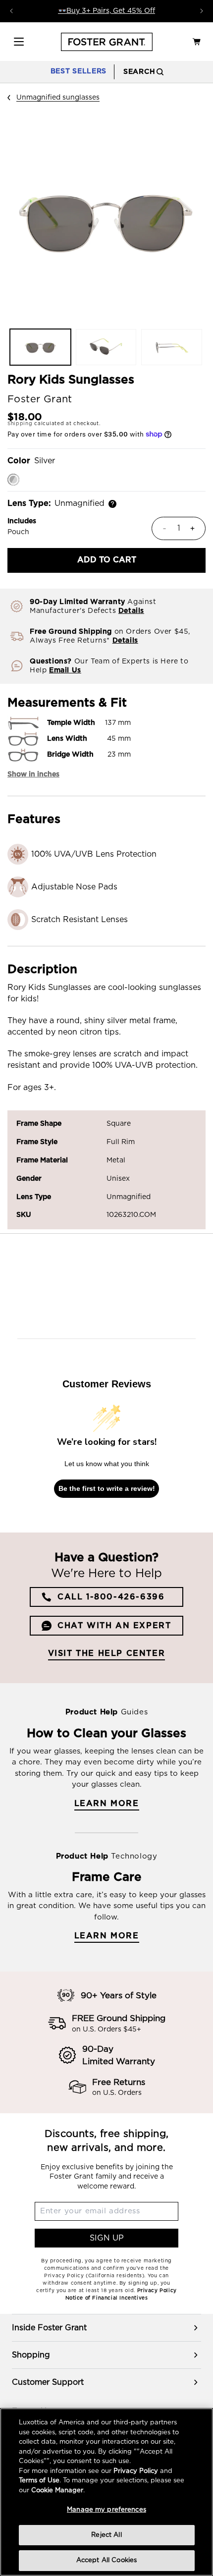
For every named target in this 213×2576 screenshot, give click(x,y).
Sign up (107, 2238)
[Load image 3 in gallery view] (172, 347)
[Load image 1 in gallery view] (40, 347)
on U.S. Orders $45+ (106, 2029)
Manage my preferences (106, 2510)
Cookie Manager (57, 2491)
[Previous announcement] (11, 11)
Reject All (106, 2535)
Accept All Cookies (106, 2560)
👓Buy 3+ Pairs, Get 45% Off (106, 11)
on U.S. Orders (117, 2093)
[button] (19, 42)
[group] (106, 2328)
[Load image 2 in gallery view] (106, 347)
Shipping (20, 424)
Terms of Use (39, 2481)
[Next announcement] (202, 11)
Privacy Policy (136, 2471)
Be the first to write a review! (107, 1488)
